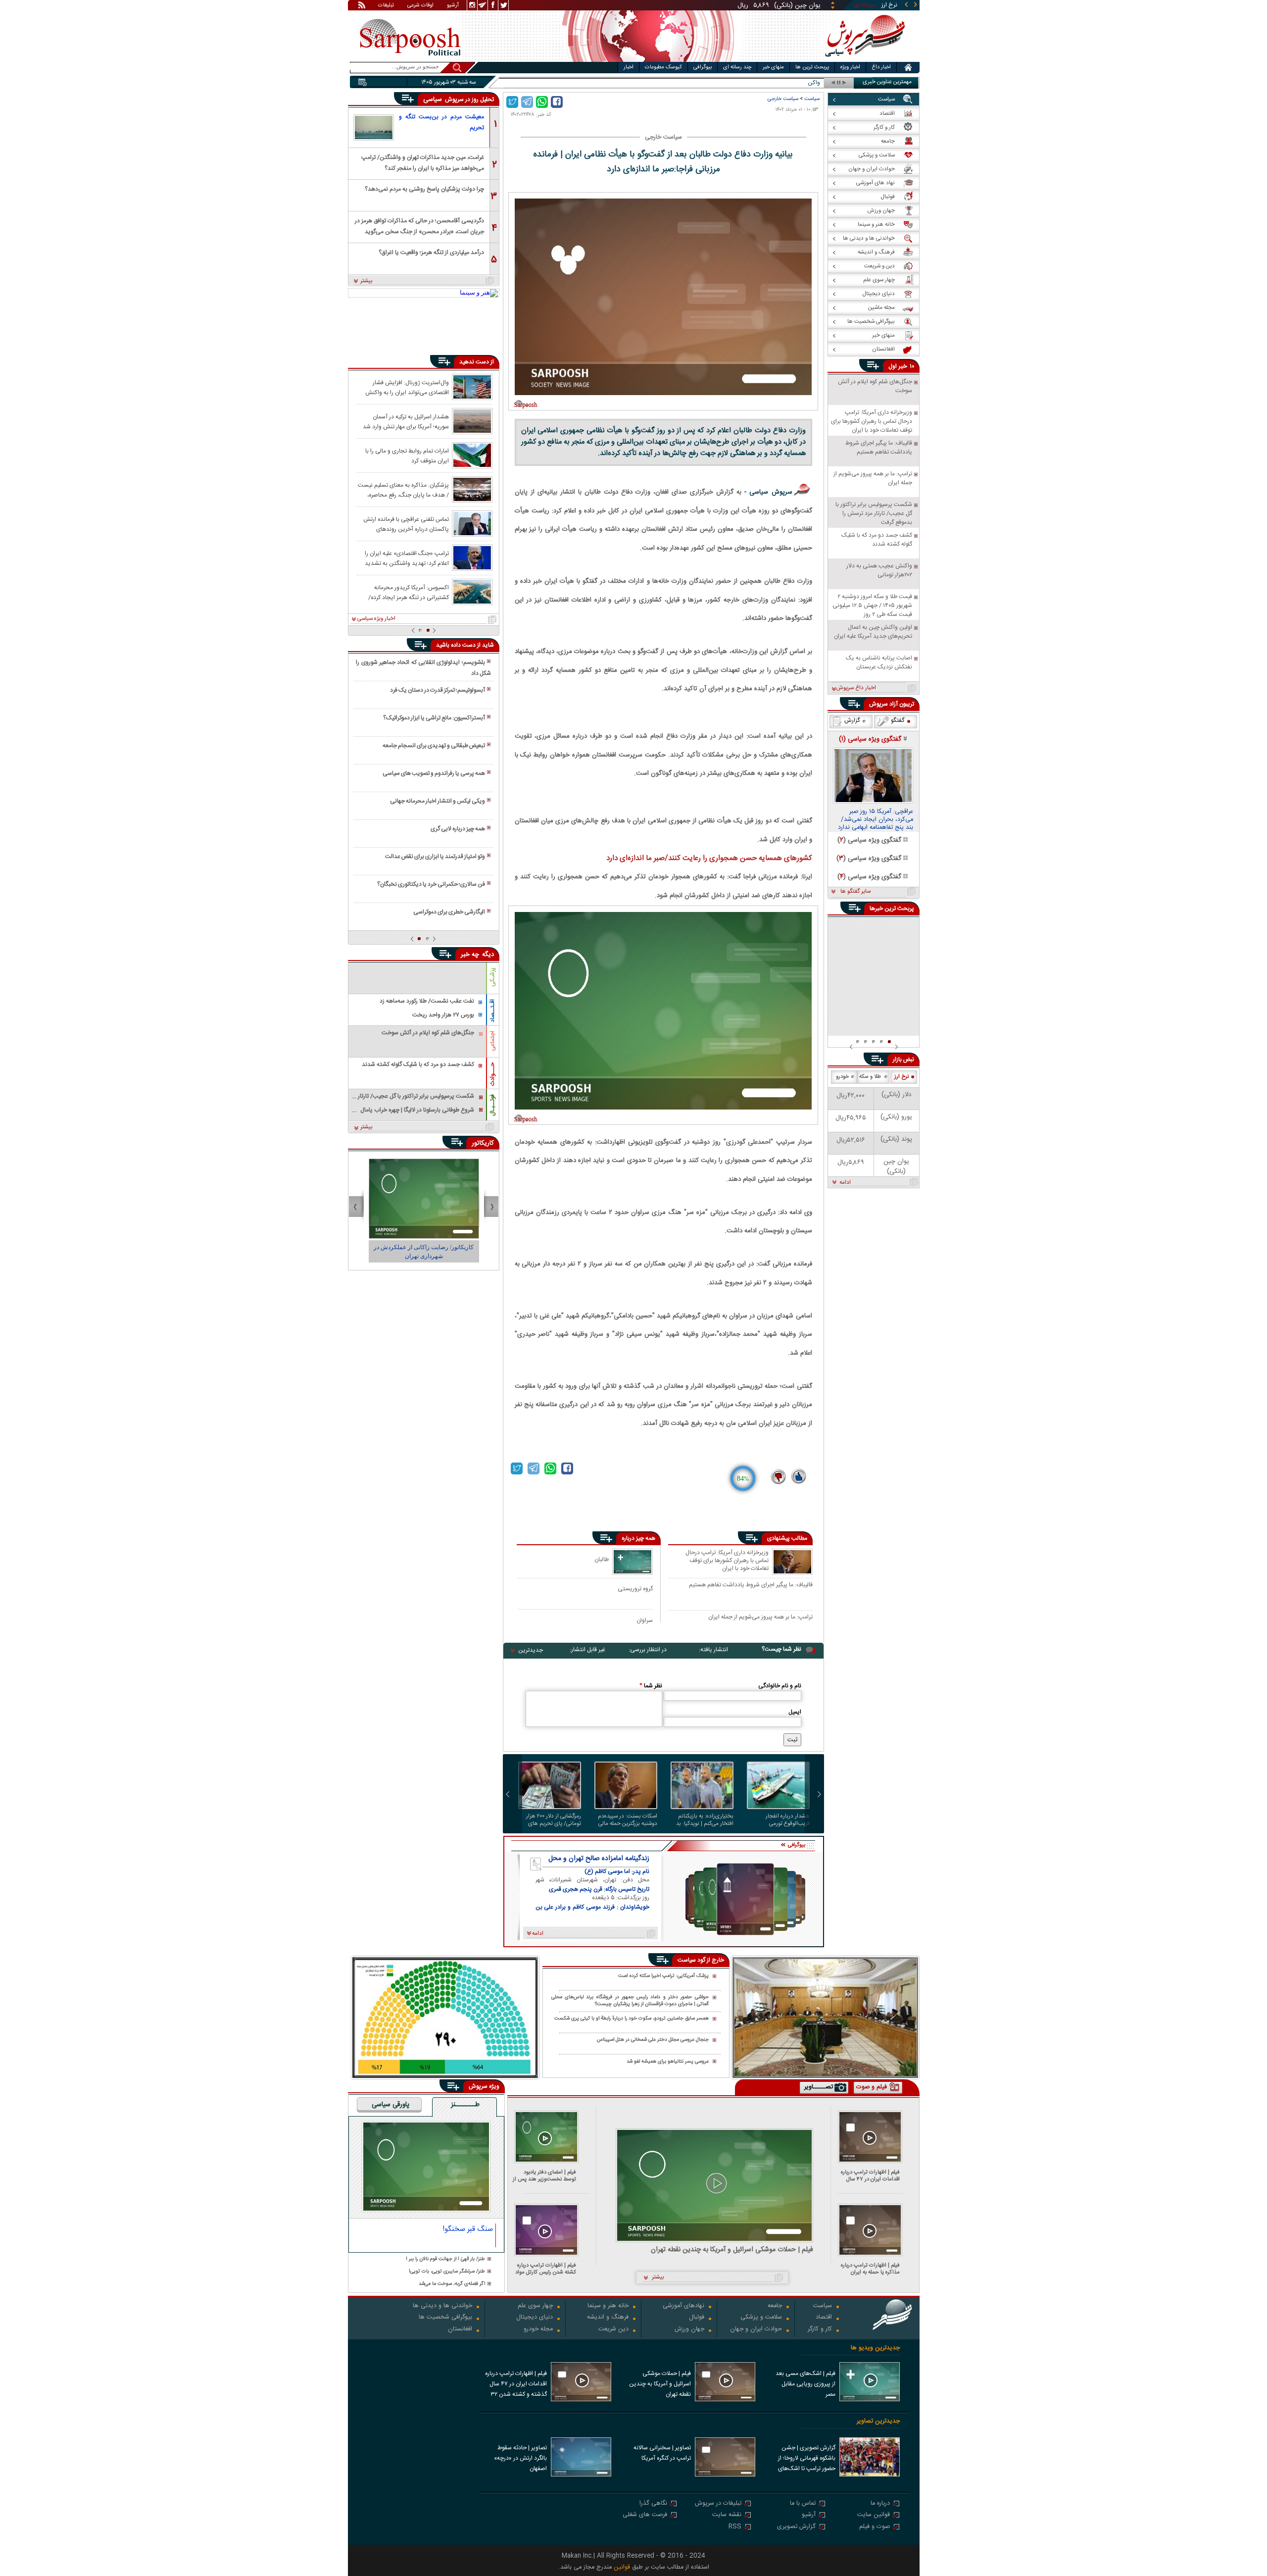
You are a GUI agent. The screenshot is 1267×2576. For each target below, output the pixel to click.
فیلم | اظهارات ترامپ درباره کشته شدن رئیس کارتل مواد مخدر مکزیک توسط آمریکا (546, 2269)
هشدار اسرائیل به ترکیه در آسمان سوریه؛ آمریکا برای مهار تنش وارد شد (406, 421)
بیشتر (366, 281)
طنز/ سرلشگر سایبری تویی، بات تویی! (447, 2272)
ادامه (845, 1183)
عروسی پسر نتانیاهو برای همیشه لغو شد (668, 2062)
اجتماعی (492, 1041)
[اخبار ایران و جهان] (863, 60)
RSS (735, 2527)
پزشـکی (492, 977)
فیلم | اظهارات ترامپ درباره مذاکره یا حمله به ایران (870, 2269)
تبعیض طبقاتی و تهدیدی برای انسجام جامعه (434, 746)
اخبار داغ (881, 67)
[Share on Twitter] (512, 102)
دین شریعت (613, 2330)
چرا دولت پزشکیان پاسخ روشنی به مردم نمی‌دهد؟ (424, 189)
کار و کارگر (820, 2330)
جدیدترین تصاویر (878, 2421)
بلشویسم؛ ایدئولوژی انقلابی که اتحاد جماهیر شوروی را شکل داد (423, 668)
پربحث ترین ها (812, 67)
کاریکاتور (483, 1143)
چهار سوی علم (535, 2306)
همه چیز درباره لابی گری (458, 829)
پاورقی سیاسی (390, 2105)
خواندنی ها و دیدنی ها (442, 2306)
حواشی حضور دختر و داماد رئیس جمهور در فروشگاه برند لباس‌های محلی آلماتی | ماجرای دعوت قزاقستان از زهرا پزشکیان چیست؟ (630, 2001)
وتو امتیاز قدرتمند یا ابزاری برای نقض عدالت (435, 857)
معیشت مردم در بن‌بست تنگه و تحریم (441, 122)
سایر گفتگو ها (855, 892)
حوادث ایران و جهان (756, 2330)
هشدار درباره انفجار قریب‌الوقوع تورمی (788, 1820)
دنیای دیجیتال (535, 2318)
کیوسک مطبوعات (663, 67)
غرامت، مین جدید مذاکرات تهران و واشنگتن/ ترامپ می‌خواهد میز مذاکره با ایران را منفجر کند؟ (423, 162)
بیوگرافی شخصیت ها (445, 2318)
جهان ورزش (689, 2330)
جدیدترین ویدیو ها (875, 2348)
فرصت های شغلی (645, 2515)
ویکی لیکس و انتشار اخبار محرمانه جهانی (438, 801)
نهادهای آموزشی (683, 2306)
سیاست (812, 99)
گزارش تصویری (796, 2527)
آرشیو (453, 6)
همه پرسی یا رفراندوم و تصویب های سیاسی (434, 773)
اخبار (629, 67)
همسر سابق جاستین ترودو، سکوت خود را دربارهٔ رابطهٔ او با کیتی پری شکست (632, 2019)
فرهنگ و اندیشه (608, 2318)
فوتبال (697, 2318)
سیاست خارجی (783, 99)
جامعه (775, 2306)
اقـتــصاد (492, 1011)
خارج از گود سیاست (701, 1960)
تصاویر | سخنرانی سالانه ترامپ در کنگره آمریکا (662, 2453)
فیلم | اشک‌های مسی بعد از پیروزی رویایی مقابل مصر (805, 2384)
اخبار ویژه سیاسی (376, 619)
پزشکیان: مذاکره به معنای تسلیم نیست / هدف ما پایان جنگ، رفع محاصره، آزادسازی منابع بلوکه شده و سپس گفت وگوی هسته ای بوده (403, 490)
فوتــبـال (492, 1105)
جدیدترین (531, 1650)
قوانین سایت (874, 2515)
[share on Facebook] (557, 102)
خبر (903, 366)
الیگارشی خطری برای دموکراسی (449, 912)
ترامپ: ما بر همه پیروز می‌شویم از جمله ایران (760, 1617)
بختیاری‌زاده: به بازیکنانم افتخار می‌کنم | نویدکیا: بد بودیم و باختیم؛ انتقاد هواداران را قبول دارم (705, 1820)
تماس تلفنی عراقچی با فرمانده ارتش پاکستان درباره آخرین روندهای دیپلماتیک (406, 524)
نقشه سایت (727, 2515)
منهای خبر (773, 67)
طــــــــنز (465, 2105)
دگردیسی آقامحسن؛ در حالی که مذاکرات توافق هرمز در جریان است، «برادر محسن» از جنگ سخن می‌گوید (419, 226)
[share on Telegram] (527, 102)
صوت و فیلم (875, 2527)
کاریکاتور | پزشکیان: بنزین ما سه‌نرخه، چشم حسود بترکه (424, 1252)
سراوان (645, 1620)
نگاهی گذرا (653, 2504)
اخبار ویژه (850, 67)
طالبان (602, 1559)
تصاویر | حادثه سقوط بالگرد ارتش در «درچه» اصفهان (520, 2458)
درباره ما (880, 2504)
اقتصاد (824, 2318)
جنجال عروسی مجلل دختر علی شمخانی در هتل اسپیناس (653, 2040)
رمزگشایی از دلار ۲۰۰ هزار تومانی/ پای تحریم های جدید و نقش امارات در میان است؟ (554, 1820)
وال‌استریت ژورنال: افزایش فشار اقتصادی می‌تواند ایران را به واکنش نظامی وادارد (407, 387)
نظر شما (651, 1686)
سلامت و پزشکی (761, 2318)
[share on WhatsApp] (542, 102)
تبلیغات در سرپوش (718, 2504)
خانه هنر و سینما (608, 2306)
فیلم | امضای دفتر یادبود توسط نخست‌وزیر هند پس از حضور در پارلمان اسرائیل (544, 2176)
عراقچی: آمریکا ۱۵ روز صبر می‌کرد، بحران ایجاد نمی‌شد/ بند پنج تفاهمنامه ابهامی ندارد (876, 820)
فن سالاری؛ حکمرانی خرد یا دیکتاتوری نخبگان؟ (431, 884)
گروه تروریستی (635, 1589)
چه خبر (470, 955)
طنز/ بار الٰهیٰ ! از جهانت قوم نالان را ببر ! (445, 2259)
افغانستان (460, 2330)
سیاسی (434, 100)
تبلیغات (386, 6)
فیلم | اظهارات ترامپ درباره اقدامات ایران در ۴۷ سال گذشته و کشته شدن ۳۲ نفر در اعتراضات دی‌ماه (868, 2176)
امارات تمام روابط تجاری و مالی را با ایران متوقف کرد (407, 455)
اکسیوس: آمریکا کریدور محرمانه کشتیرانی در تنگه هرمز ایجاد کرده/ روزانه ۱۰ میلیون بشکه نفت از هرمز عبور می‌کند (404, 592)
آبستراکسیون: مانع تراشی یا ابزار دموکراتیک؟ (434, 718)
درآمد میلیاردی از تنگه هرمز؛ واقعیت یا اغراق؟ (431, 253)
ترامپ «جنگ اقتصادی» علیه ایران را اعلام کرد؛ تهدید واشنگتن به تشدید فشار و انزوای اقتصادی (407, 558)
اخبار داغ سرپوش (856, 688)
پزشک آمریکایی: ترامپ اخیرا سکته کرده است (663, 1976)
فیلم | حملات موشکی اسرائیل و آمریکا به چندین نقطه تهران (732, 2250)
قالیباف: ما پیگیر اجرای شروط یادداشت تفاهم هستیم (751, 1585)
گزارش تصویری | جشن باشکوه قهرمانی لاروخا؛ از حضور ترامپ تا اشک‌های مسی (807, 2459)
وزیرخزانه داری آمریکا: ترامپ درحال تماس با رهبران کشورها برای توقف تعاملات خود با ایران (727, 1560)
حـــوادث (492, 1074)
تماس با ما (803, 2504)
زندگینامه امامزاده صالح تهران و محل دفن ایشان (599, 1859)
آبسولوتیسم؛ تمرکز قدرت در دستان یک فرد (438, 690)
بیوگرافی (703, 67)
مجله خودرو (538, 2330)
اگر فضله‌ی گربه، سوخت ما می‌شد (452, 2284)
